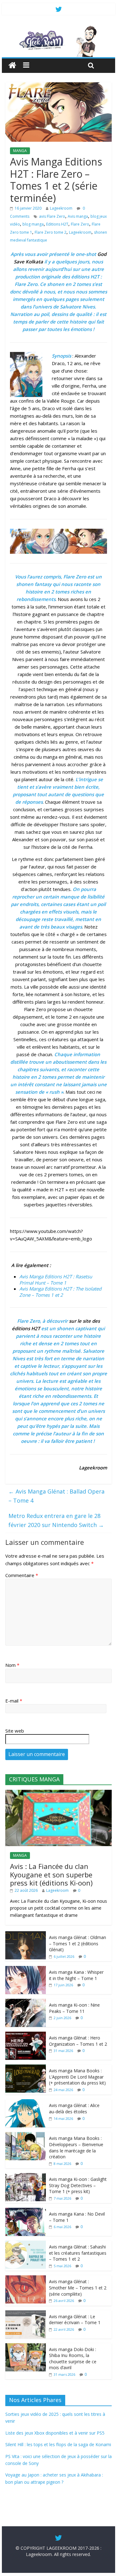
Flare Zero (80, 224)
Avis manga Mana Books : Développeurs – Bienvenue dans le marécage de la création (76, 2147)
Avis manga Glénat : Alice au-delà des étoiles (74, 2108)
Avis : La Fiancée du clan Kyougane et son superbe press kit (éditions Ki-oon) (51, 1874)
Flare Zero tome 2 (51, 232)
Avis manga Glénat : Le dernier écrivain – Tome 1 (75, 2320)
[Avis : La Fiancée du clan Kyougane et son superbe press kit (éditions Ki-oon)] (59, 1793)
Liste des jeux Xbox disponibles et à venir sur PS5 (55, 2433)
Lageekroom (61, 208)
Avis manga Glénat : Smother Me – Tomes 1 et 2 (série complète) (78, 2288)
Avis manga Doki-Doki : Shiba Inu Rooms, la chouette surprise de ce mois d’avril (73, 2359)
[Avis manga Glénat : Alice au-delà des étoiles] (26, 2103)
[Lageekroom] (59, 28)
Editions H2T (57, 224)
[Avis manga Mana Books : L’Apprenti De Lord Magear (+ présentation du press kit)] (26, 2068)
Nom (12, 1665)
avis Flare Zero (52, 216)
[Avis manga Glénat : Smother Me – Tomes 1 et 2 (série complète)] (26, 2279)
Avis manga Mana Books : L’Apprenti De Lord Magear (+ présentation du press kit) (77, 2077)
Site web (15, 1731)
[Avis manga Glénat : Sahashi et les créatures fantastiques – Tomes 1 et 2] (26, 2244)
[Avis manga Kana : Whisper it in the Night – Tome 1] (26, 1969)
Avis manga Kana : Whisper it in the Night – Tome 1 (76, 1975)
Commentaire (22, 1575)
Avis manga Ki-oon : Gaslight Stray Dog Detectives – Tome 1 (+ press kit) (78, 2185)
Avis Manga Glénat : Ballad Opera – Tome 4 (56, 1496)
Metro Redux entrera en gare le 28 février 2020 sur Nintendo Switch (56, 1520)
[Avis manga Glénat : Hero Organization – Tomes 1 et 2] (26, 2035)
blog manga (33, 224)
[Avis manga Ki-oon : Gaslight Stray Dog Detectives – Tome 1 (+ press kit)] (26, 2176)
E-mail (14, 1701)
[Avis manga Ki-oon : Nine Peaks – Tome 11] (26, 2002)
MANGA (20, 151)
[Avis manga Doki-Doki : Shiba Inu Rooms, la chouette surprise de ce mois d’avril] (26, 2347)
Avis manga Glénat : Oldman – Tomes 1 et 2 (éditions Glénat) (78, 1943)
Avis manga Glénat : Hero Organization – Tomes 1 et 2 (78, 2041)
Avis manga (78, 216)
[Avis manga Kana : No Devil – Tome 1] (26, 2211)
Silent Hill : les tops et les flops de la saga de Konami (58, 2444)
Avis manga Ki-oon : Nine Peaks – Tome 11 (74, 2008)
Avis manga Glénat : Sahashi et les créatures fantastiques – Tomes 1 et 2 (78, 2253)
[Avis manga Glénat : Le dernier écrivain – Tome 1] (26, 2314)
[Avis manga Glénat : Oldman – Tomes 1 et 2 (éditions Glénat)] (26, 1935)
